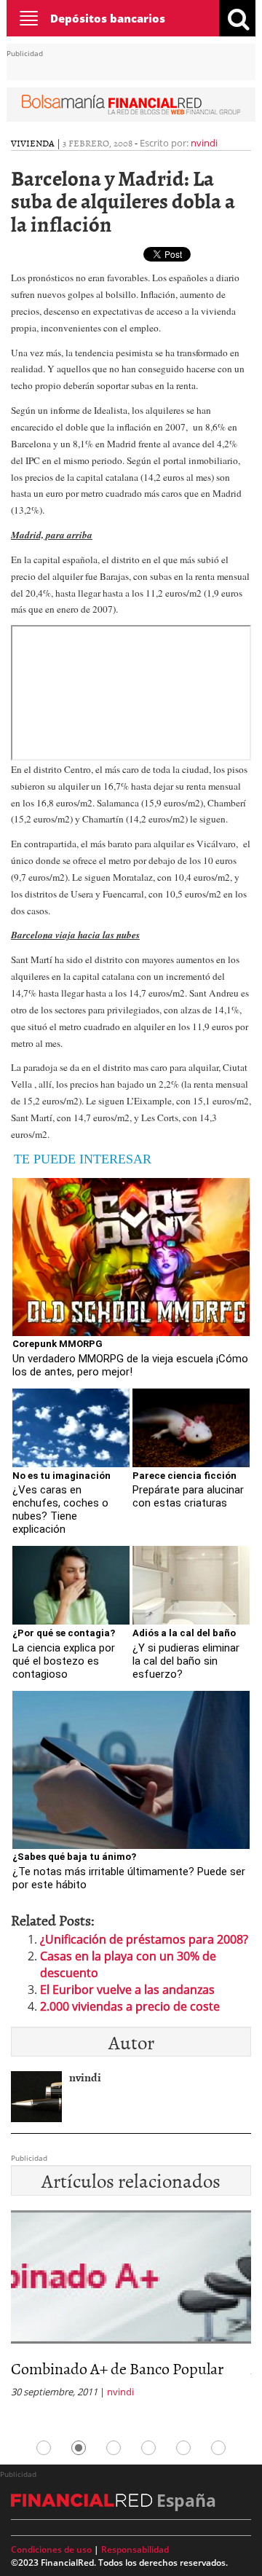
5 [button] (183, 2448)
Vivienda (33, 143)
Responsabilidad (135, 2549)
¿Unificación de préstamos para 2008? (144, 1939)
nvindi (204, 143)
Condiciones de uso (51, 2549)
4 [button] (148, 2448)
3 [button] (114, 2448)
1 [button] (44, 2448)
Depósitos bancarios (108, 18)
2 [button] (79, 2448)
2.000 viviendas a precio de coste (130, 2006)
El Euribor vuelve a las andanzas (127, 1990)
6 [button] (218, 2448)
